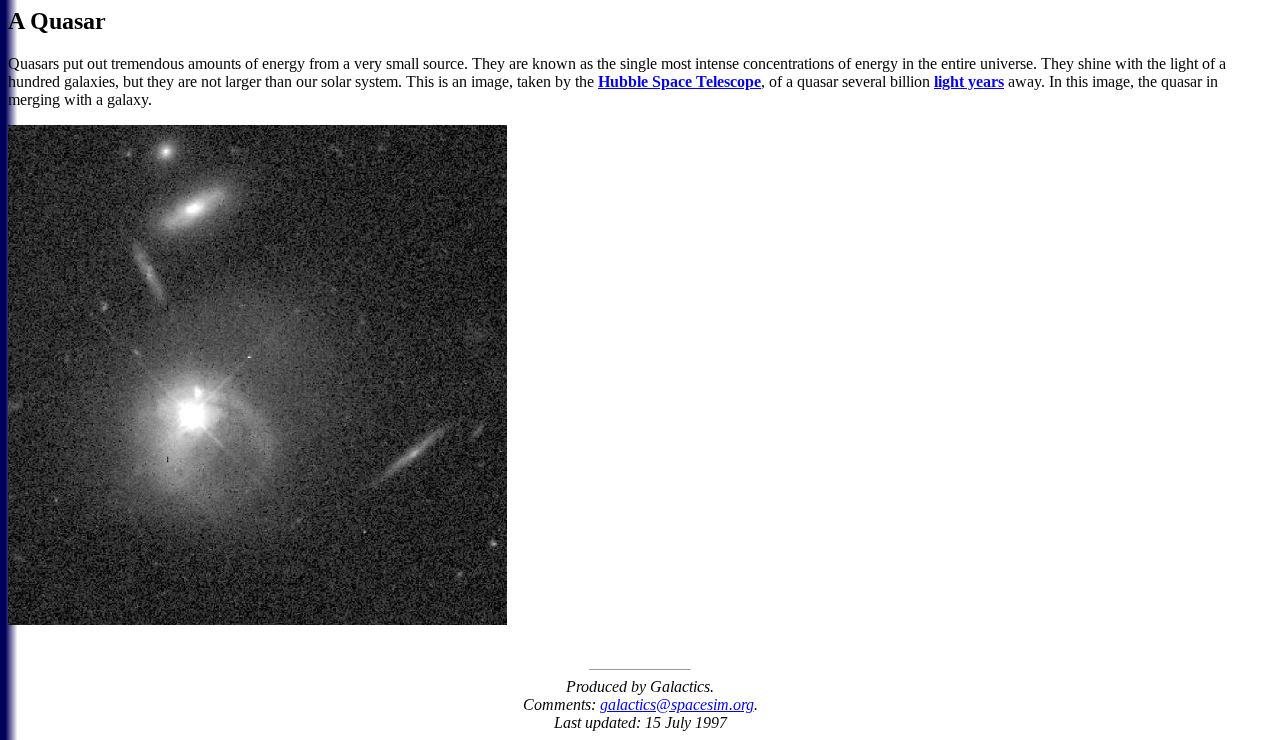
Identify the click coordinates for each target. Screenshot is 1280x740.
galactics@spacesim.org (677, 704)
